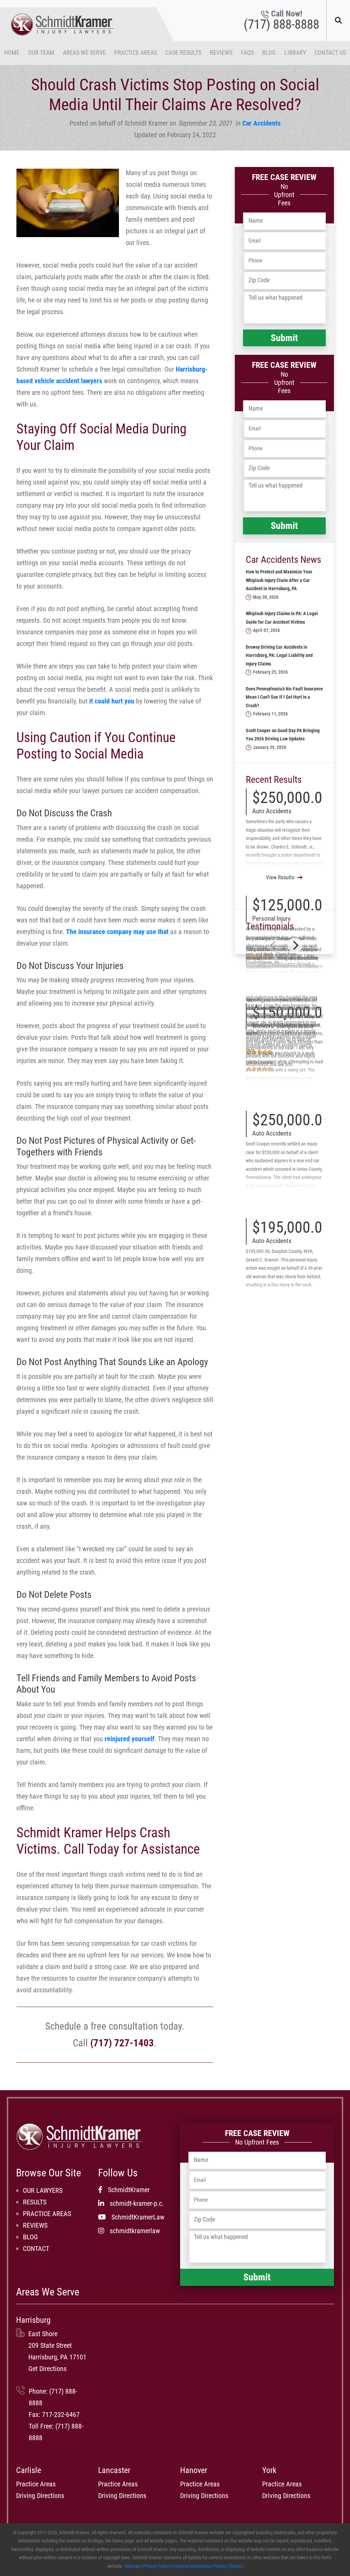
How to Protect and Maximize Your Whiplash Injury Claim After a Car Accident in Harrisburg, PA (279, 580)
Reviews (221, 53)
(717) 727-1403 (122, 2043)
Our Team (41, 53)
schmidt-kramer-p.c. (137, 2203)
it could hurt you (112, 701)
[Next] (295, 945)
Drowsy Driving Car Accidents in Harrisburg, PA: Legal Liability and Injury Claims (279, 656)
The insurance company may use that (117, 932)
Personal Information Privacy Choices (208, 2566)
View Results (280, 877)
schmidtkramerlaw (135, 2231)
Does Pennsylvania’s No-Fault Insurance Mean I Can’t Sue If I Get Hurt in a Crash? (284, 697)
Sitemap (132, 2566)
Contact (36, 2249)
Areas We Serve (84, 53)
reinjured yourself (130, 1739)
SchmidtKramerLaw (138, 2217)
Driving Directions (40, 2496)
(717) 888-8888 (281, 25)
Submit (284, 338)
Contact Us (330, 53)
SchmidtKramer (129, 2190)
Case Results (183, 53)
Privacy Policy (156, 2566)
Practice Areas (136, 53)
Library (295, 53)
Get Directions (48, 2369)
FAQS (247, 53)
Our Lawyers (43, 2190)
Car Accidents (261, 123)
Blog (269, 53)
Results (35, 2202)
